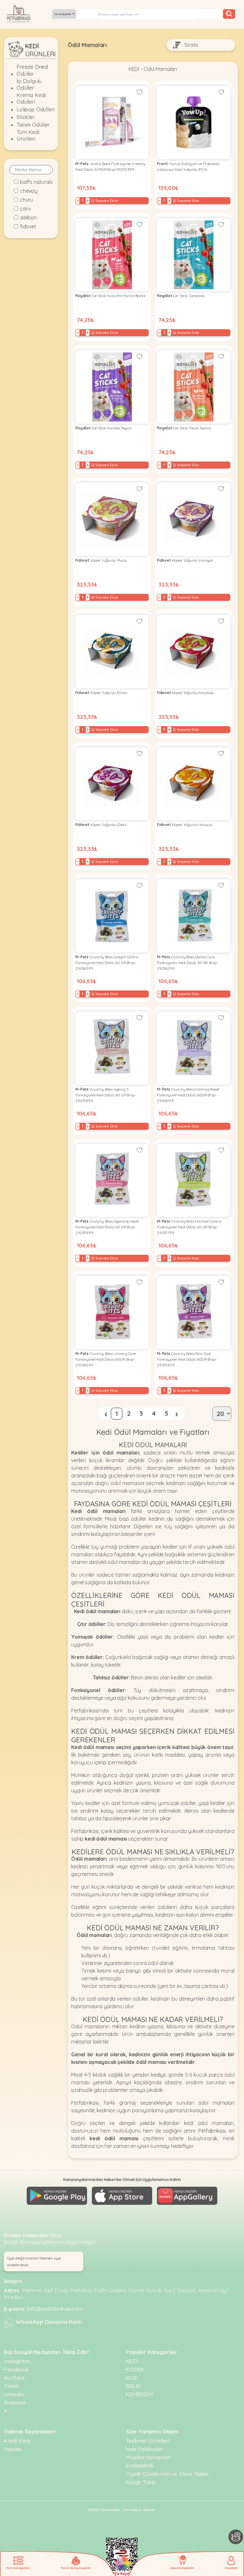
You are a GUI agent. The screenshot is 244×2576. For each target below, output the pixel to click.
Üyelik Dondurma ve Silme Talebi (167, 2474)
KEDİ (134, 69)
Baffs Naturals (36, 182)
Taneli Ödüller (33, 125)
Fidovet (28, 226)
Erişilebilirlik (140, 2465)
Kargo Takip (141, 2482)
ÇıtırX (25, 209)
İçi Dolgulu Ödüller (29, 84)
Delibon (28, 218)
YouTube (14, 2378)
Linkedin (14, 2394)
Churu (27, 200)
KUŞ (131, 2378)
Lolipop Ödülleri (35, 109)
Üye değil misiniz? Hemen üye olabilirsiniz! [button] (34, 2261)
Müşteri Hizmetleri (148, 2457)
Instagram (17, 2361)
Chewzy (29, 191)
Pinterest (15, 2402)
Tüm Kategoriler (63, 14)
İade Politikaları (144, 2449)
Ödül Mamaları (160, 69)
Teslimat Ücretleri (148, 2441)
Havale (13, 2449)
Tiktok (12, 2386)
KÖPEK (135, 2369)
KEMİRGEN (139, 2394)
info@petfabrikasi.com (55, 2309)
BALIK (133, 2386)
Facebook (16, 2369)
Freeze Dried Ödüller (32, 70)
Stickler (26, 117)
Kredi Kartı (17, 2441)
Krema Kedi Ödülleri (31, 98)
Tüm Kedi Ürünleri (28, 135)
